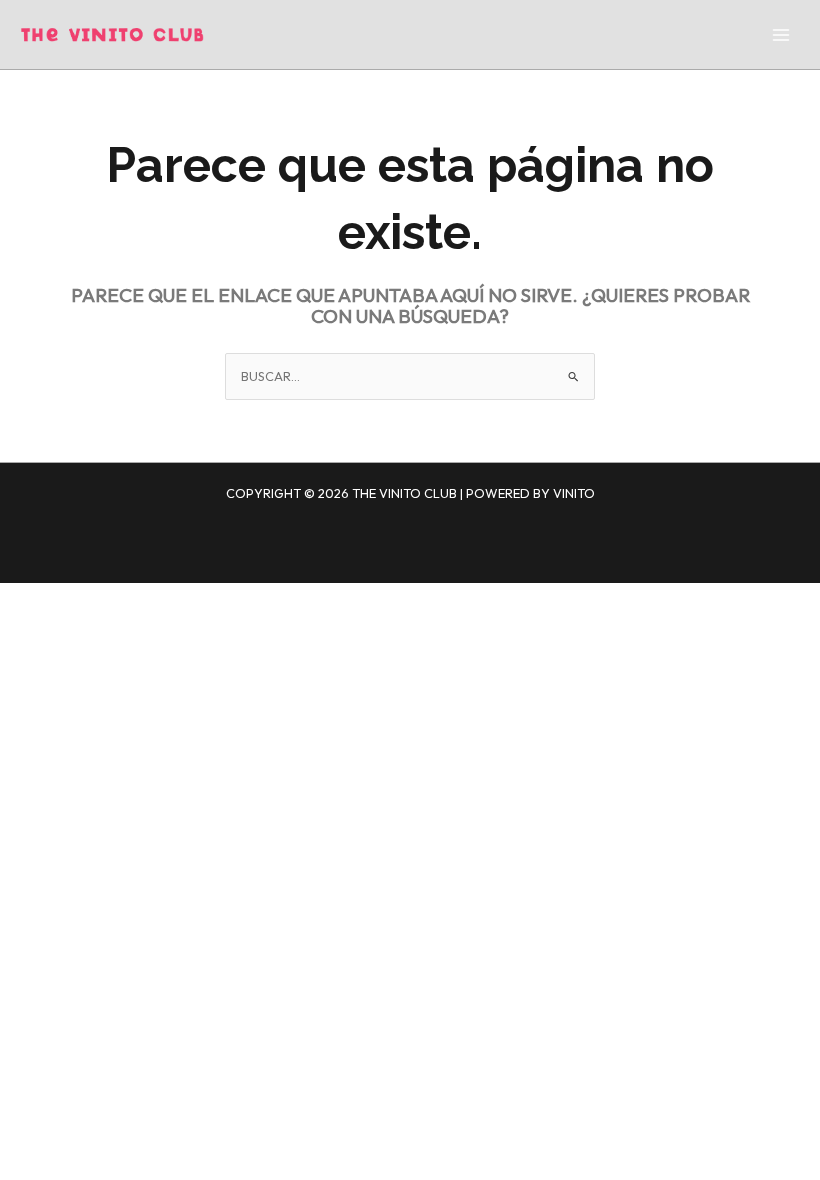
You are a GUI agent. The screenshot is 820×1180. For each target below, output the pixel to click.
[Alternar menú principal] (781, 35)
